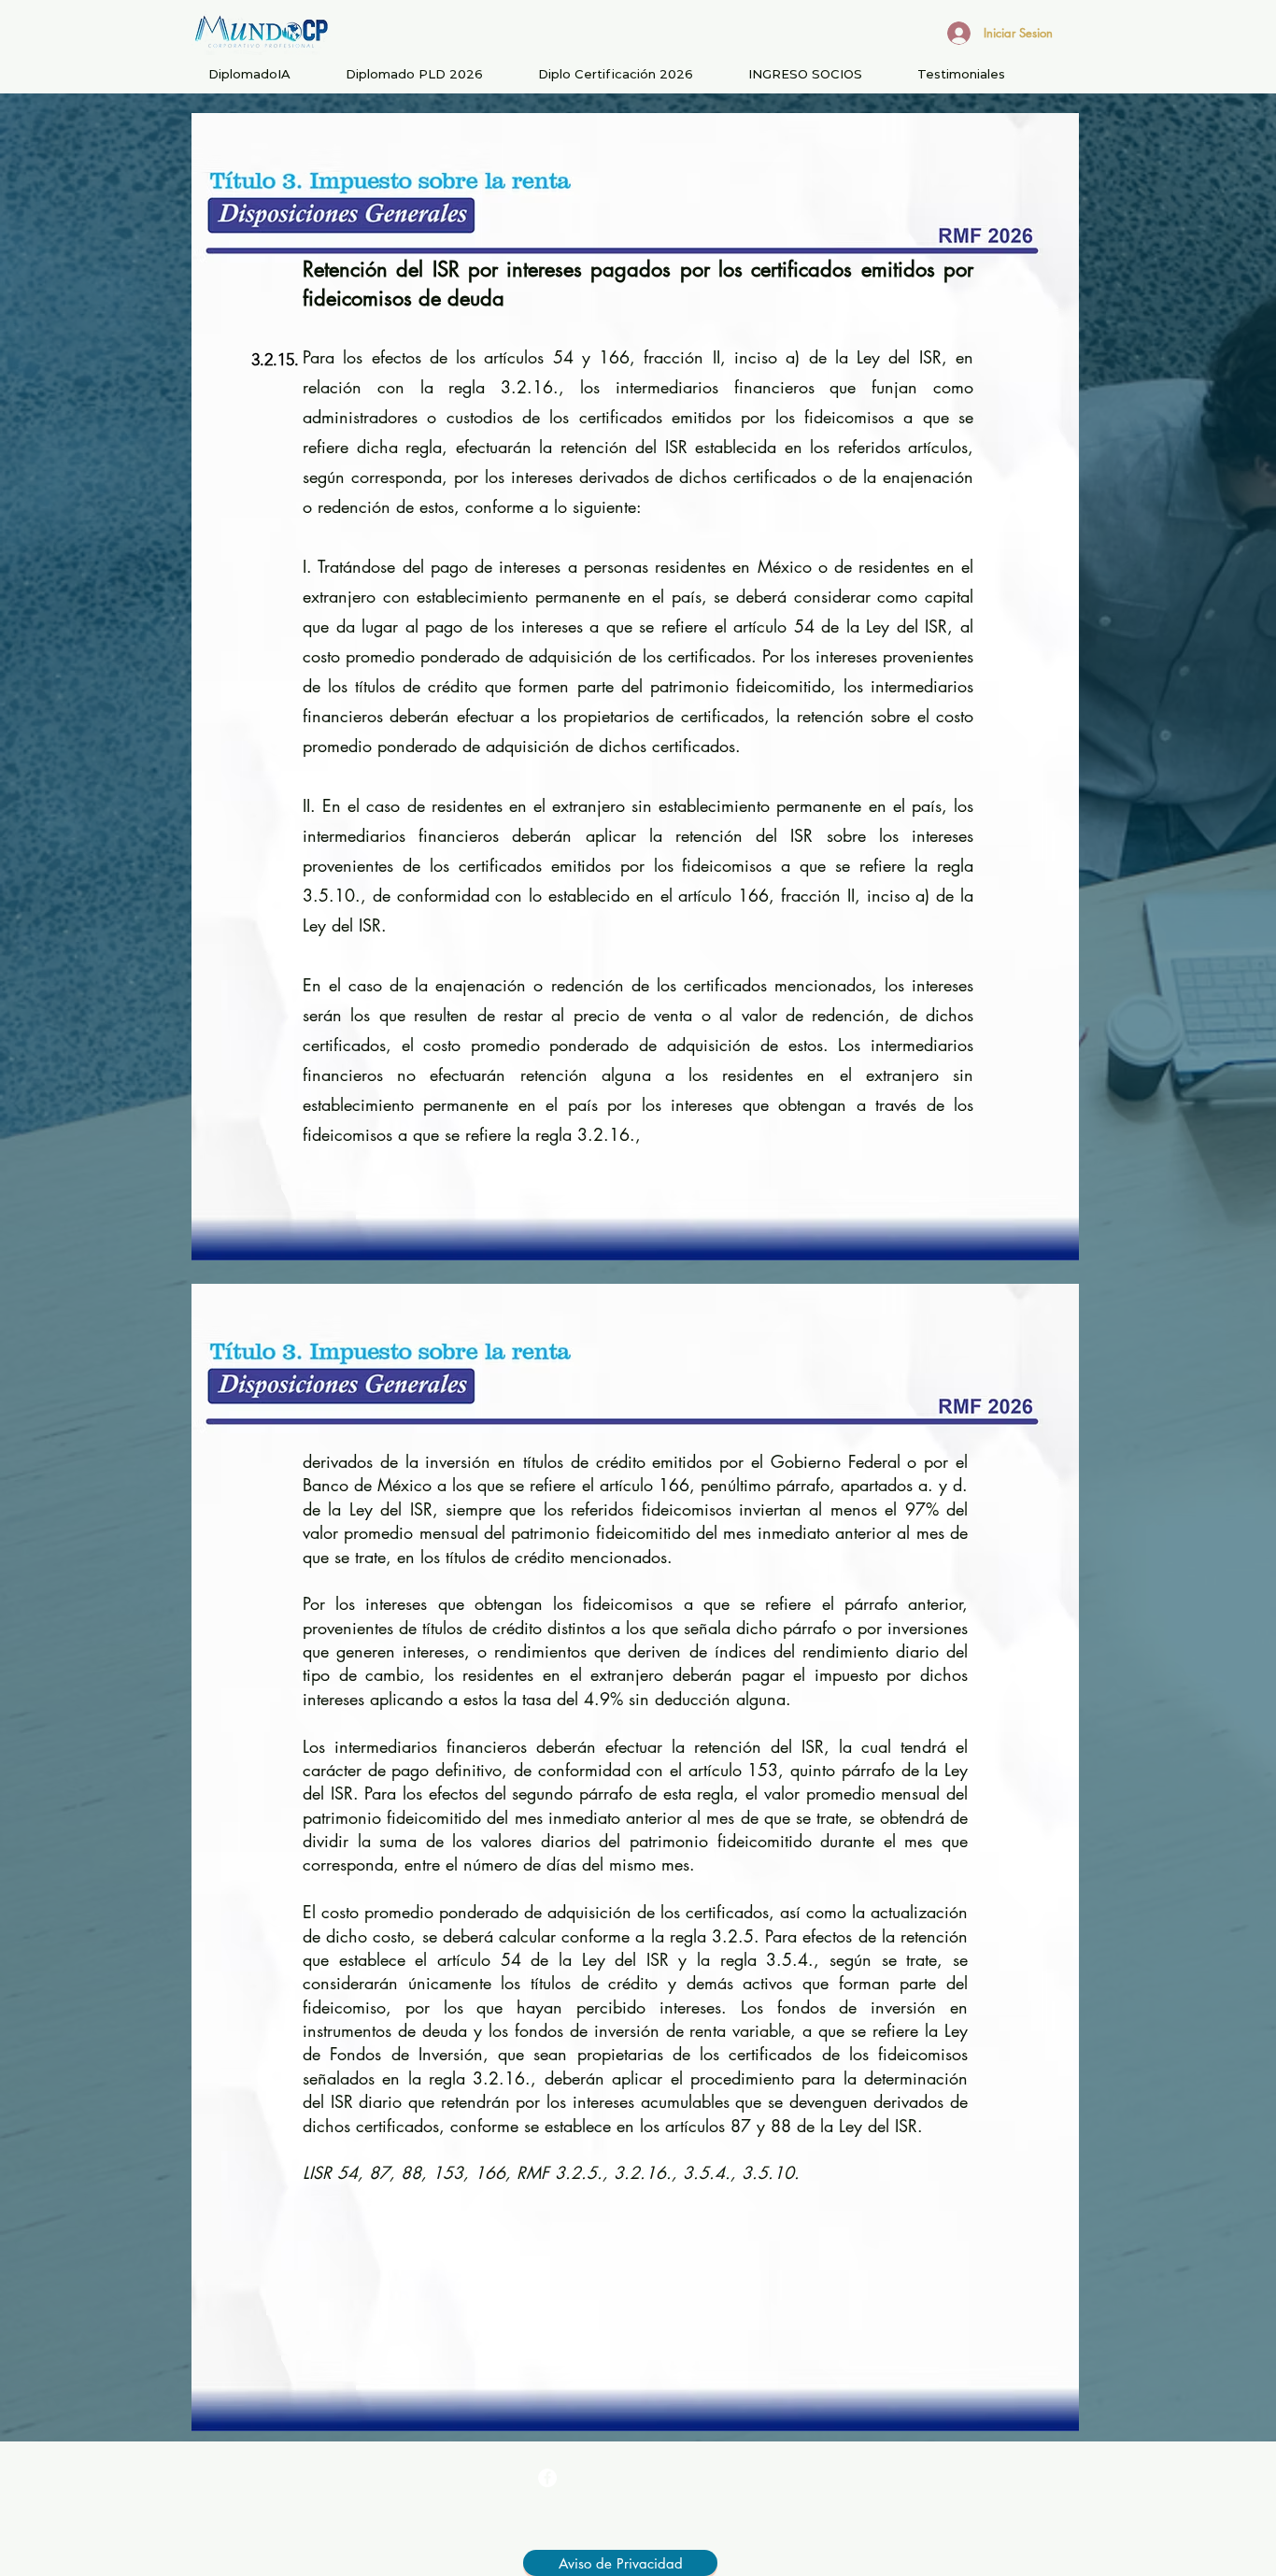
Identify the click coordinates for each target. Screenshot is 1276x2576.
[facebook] (547, 2478)
